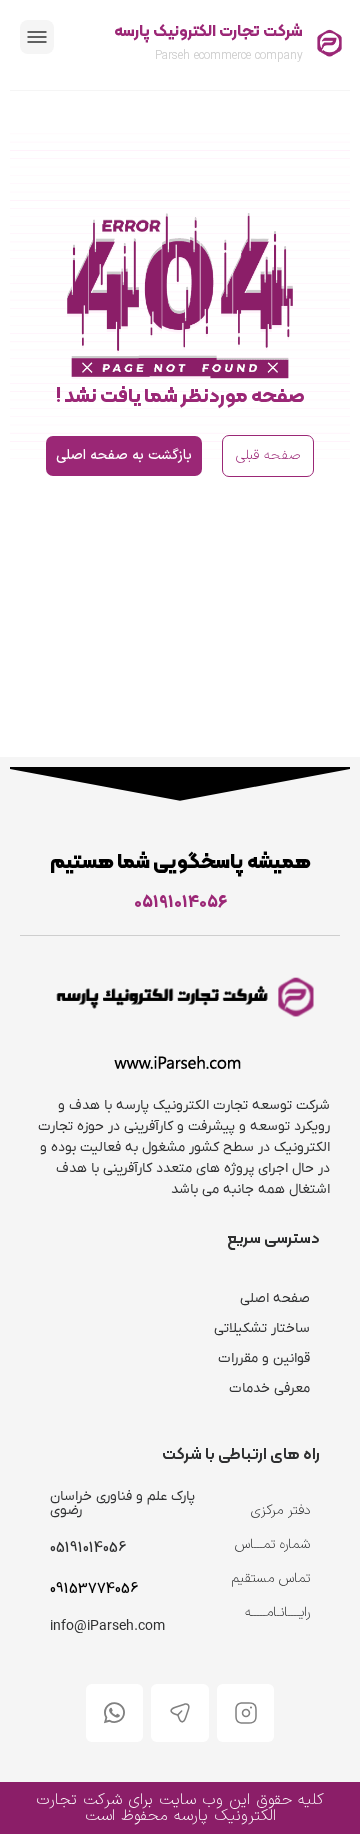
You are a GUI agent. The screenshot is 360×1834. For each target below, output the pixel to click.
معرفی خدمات (269, 1388)
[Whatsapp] (115, 1713)
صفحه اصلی (275, 1298)
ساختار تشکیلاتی (262, 1328)
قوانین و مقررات (264, 1358)
